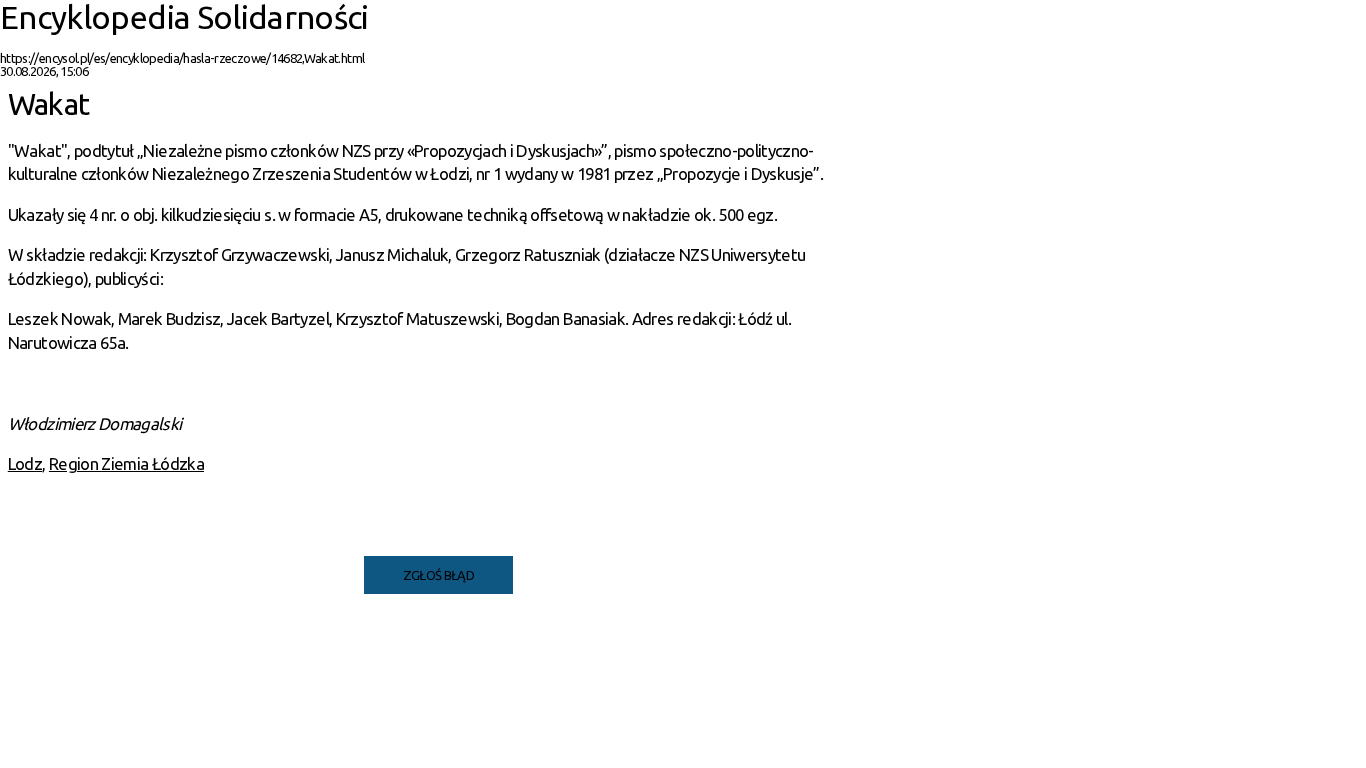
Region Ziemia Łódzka (126, 463)
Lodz (25, 463)
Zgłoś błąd (439, 575)
